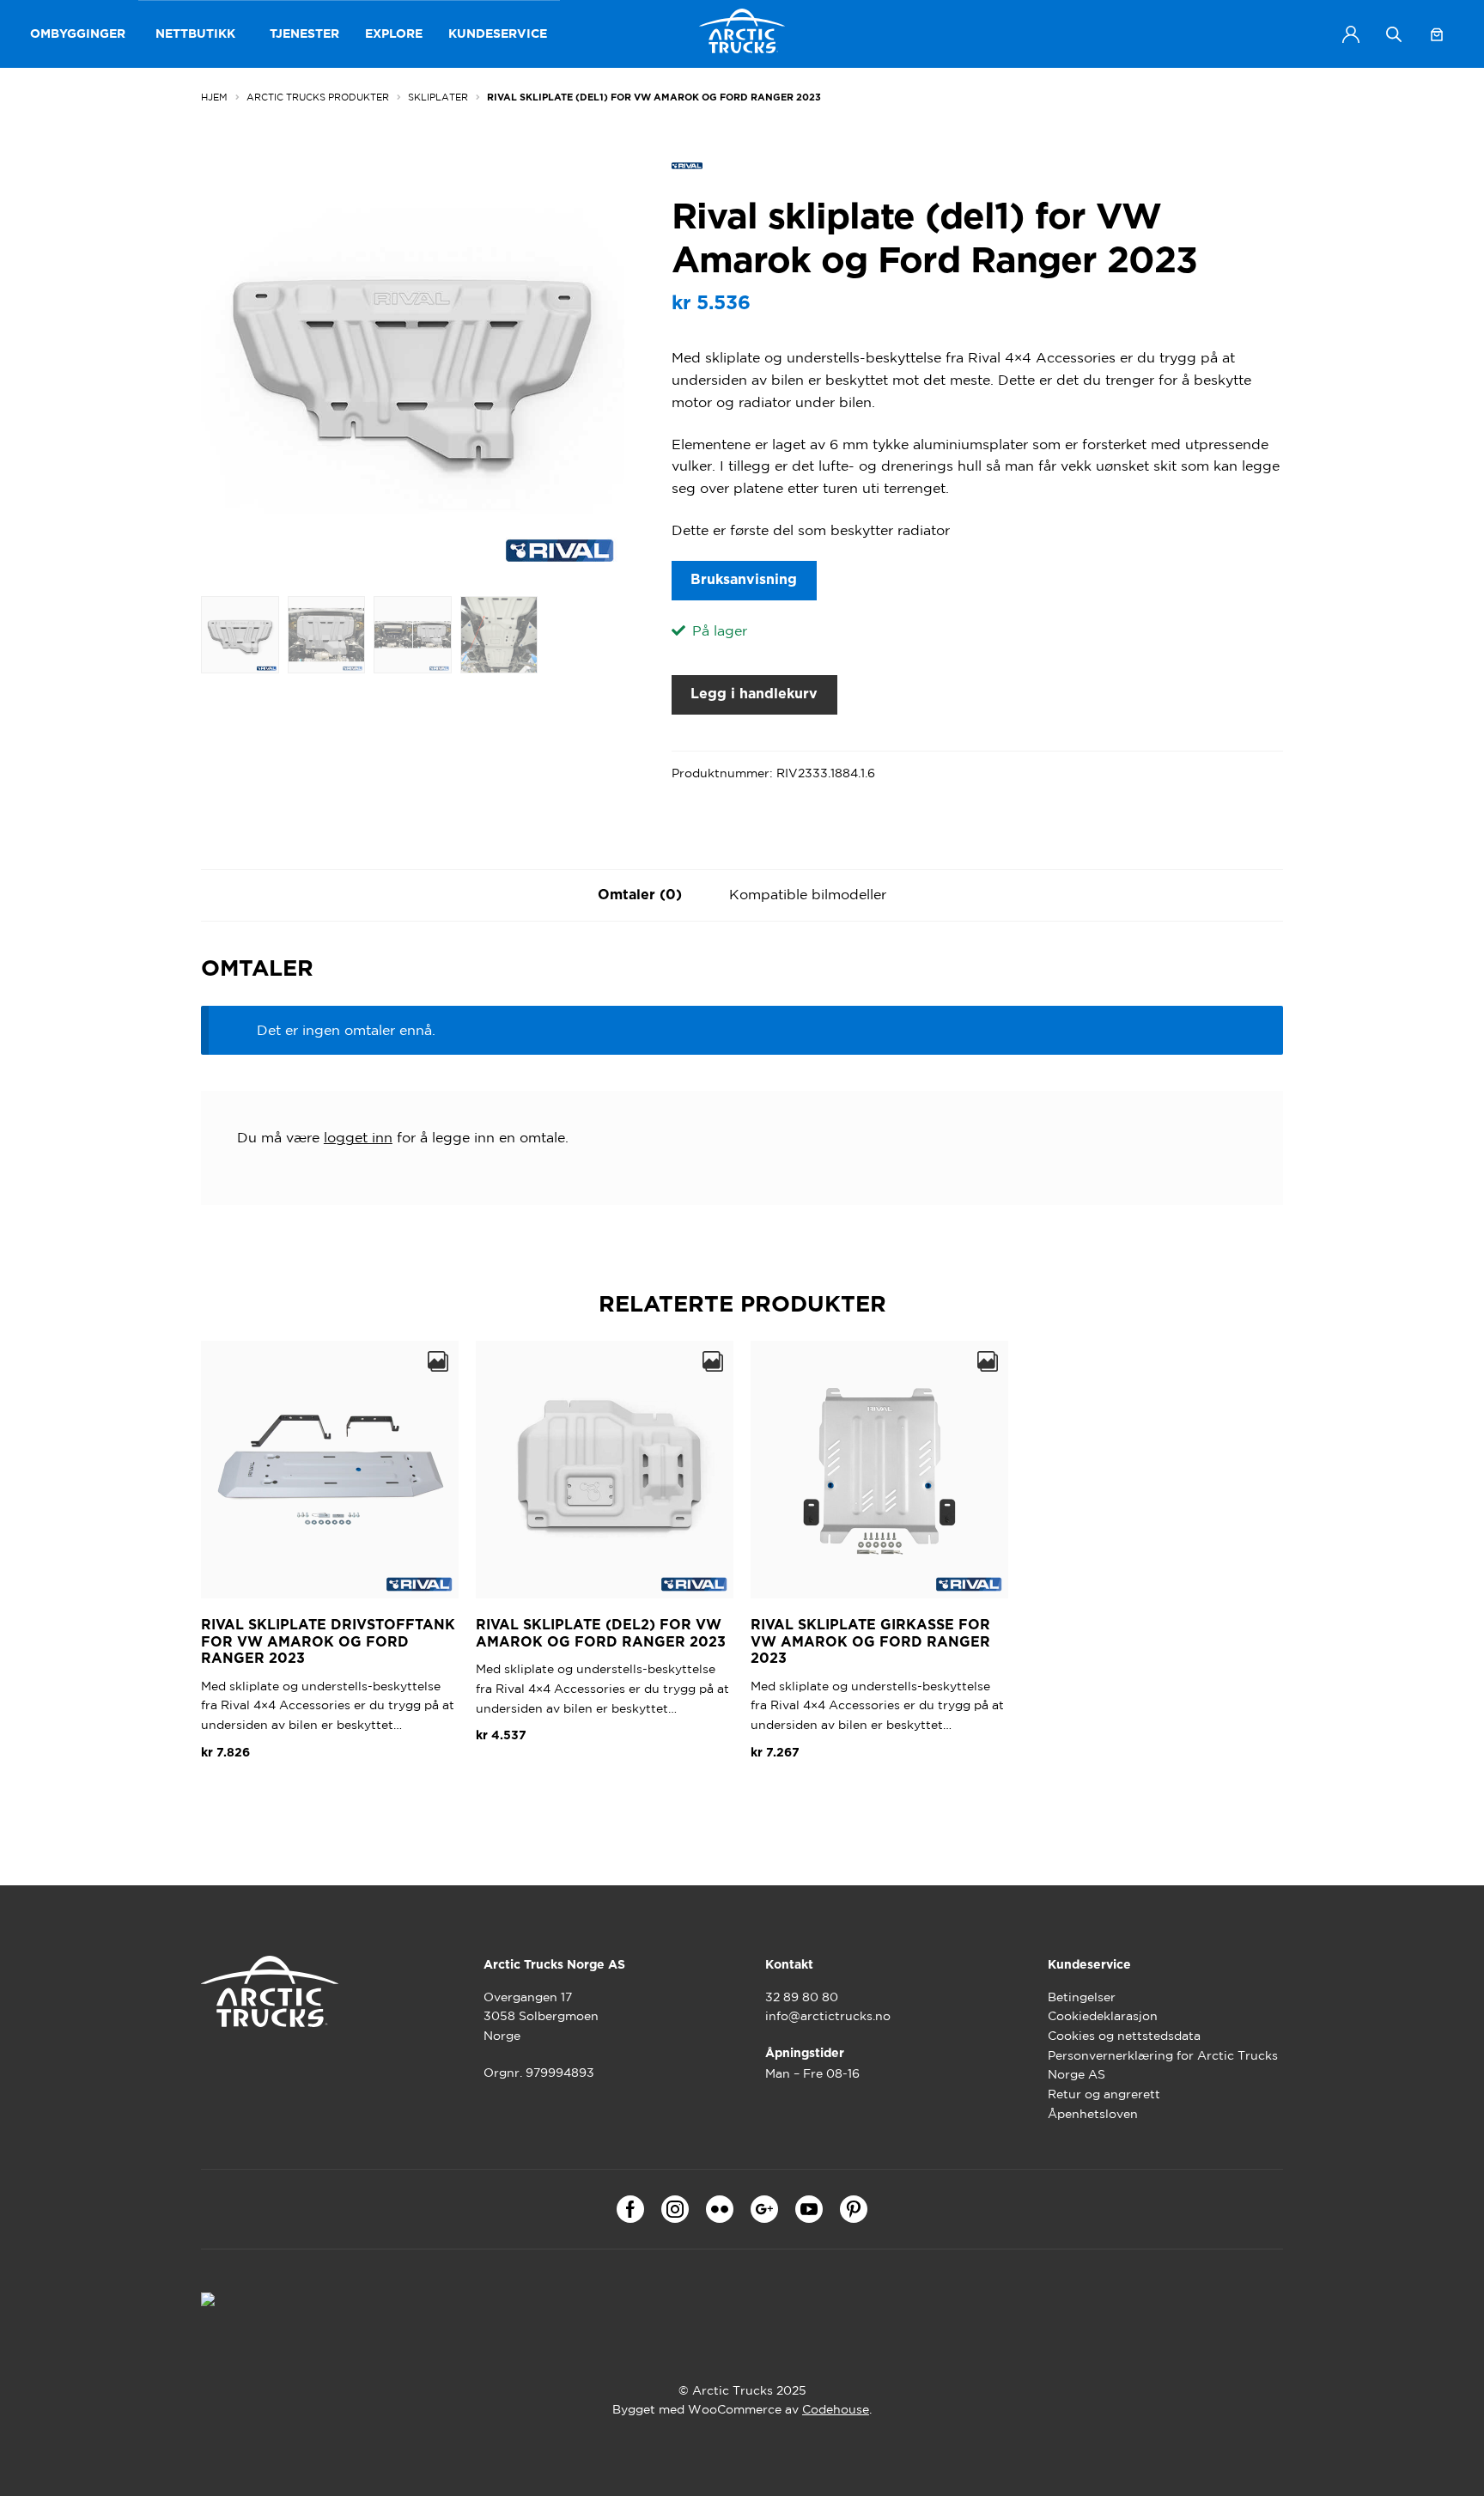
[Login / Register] (1351, 34)
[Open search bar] (1394, 34)
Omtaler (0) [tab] (640, 895)
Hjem (214, 97)
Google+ (764, 2209)
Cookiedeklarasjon (1103, 2016)
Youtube (809, 2209)
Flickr (720, 2209)
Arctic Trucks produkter (318, 97)
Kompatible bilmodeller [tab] (808, 894)
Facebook (630, 2209)
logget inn (358, 1137)
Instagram (675, 2209)
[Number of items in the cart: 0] (1437, 34)
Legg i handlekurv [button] (273, 1793)
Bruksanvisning (744, 580)
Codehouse (836, 2409)
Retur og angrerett (1104, 2094)
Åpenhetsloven (1093, 2114)
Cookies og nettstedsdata (1124, 2036)
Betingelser (1082, 1997)
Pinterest (854, 2209)
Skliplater (438, 97)
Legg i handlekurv (754, 694)
